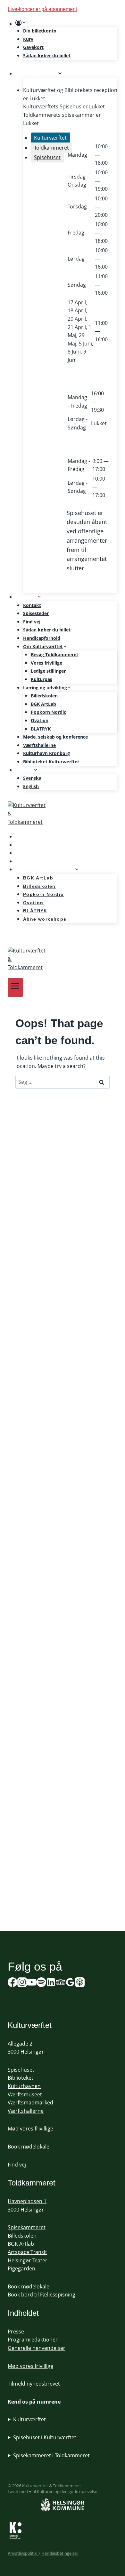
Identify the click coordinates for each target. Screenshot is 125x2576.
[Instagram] (22, 1983)
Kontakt (32, 605)
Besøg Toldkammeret (54, 654)
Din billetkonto (40, 31)
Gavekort (33, 47)
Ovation (40, 720)
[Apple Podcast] (80, 1983)
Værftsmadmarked (30, 2102)
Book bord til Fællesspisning (42, 2295)
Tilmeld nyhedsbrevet (34, 2384)
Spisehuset (21, 2070)
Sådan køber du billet (47, 55)
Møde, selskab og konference (55, 737)
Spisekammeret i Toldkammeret (51, 2455)
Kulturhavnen (24, 2086)
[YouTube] (32, 1983)
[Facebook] (13, 1983)
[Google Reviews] (70, 1983)
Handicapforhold (42, 638)
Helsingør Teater (28, 2260)
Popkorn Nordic (48, 712)
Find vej (32, 622)
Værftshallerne (39, 745)
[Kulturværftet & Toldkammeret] (63, 814)
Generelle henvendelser (37, 2348)
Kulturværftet (29, 2419)
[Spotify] (16, 937)
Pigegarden (21, 2268)
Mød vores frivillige (30, 2129)
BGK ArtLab (43, 704)
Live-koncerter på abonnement (42, 9)
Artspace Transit (27, 2252)
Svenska (32, 778)
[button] (24, 23)
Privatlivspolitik (23, 2553)
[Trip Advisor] (61, 1983)
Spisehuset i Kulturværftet (45, 2437)
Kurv (28, 39)
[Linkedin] (51, 1983)
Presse (16, 2332)
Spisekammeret (27, 2227)
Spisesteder (36, 613)
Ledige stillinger (48, 671)
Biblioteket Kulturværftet (51, 762)
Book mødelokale (29, 2147)
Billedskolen (44, 696)
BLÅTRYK (41, 729)
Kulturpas (42, 679)
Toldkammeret (32, 2183)
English (31, 786)
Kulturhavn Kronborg (46, 753)
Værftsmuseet (25, 2094)
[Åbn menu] (15, 987)
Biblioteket (21, 2078)
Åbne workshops (45, 919)
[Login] (66, 23)
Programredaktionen (33, 2340)
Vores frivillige (46, 663)
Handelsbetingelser (60, 2553)
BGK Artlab (21, 2244)
